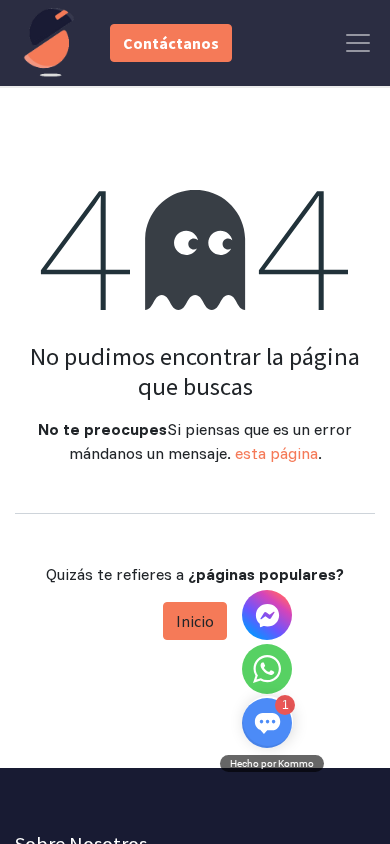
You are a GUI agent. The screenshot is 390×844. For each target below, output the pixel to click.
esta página (276, 453)
